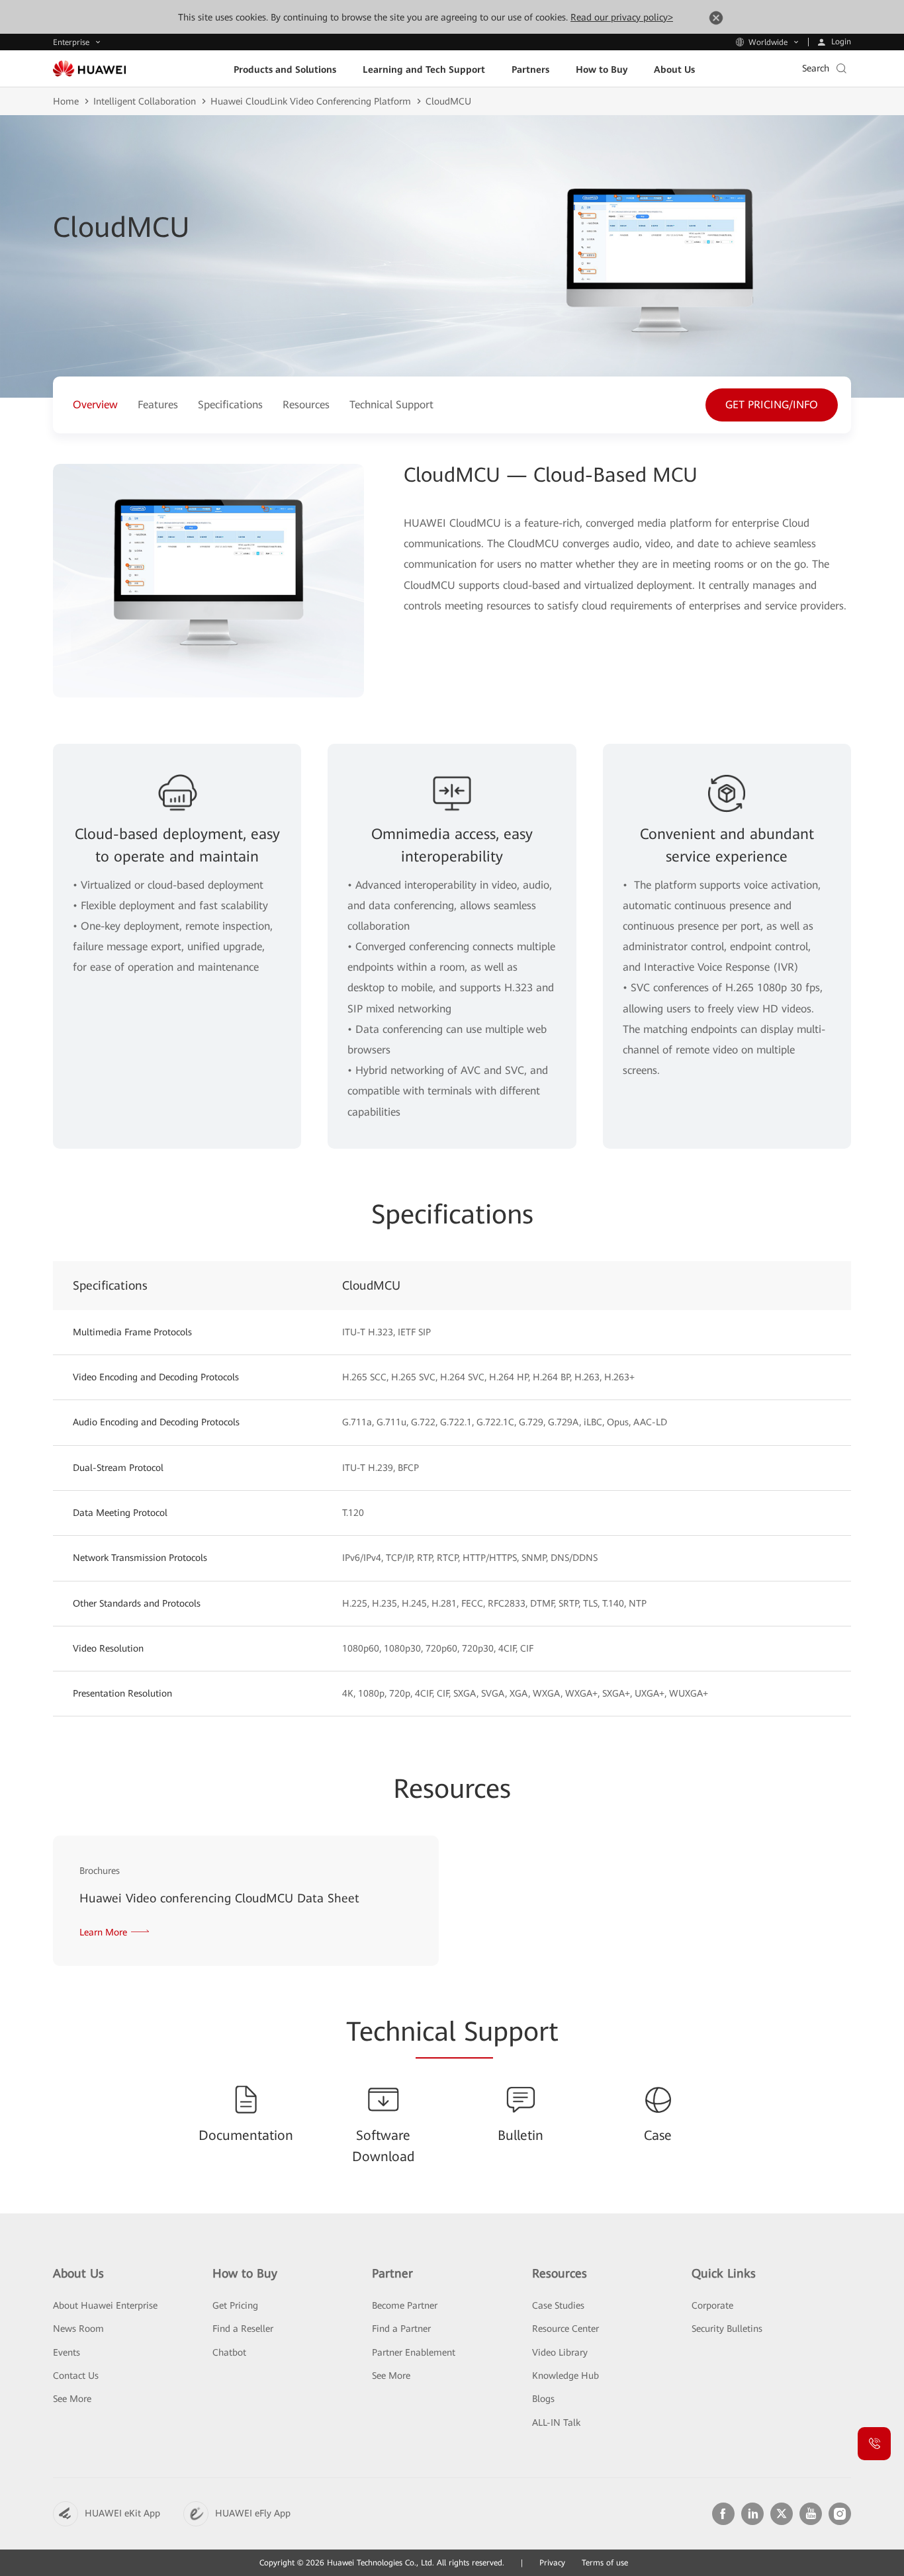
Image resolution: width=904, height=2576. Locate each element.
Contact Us (76, 2376)
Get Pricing (235, 2305)
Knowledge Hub (565, 2376)
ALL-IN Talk (556, 2422)
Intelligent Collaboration (145, 101)
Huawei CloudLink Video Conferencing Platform (311, 101)
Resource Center (565, 2329)
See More (72, 2399)
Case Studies (558, 2305)
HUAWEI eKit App (122, 2513)
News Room (78, 2329)
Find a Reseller (243, 2329)
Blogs (543, 2399)
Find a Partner (401, 2329)
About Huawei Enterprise (105, 2305)
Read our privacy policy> (622, 17)
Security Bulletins (727, 2329)
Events (67, 2352)
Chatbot (229, 2352)
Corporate (712, 2305)
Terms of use (605, 2563)
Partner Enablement (414, 2352)
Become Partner (405, 2305)
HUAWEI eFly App (253, 2513)
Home (66, 101)
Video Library (560, 2352)
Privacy (552, 2563)
